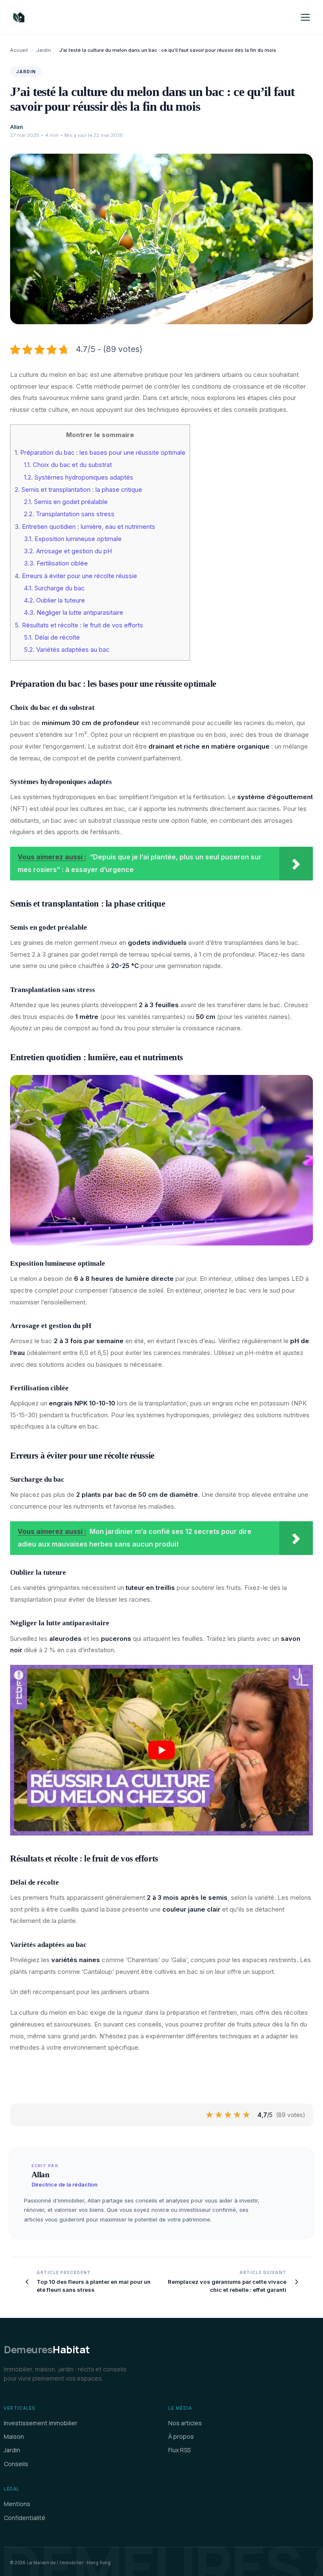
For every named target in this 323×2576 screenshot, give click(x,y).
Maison (14, 2436)
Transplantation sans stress (69, 514)
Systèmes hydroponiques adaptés (79, 477)
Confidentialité (25, 2518)
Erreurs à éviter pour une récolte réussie (76, 576)
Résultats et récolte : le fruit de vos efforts (79, 625)
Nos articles (185, 2423)
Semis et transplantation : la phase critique (78, 490)
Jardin (44, 50)
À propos (181, 2436)
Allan (17, 127)
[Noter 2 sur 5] (219, 2115)
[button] (305, 17)
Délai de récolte (52, 637)
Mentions (17, 2504)
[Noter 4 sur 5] (238, 2115)
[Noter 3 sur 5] (228, 2115)
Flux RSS (179, 2450)
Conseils (16, 2464)
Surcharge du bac (54, 588)
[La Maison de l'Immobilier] (69, 17)
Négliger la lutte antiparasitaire (74, 613)
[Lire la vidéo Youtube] (161, 1750)
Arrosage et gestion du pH (68, 551)
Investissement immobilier (41, 2423)
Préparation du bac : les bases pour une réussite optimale (100, 453)
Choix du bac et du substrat (68, 465)
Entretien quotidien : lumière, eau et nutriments (85, 527)
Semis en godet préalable (66, 502)
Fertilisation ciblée (56, 563)
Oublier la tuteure (54, 600)
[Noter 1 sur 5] (210, 2115)
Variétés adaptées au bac (67, 650)
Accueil (19, 50)
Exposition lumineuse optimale (73, 539)
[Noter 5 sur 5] (247, 2115)
